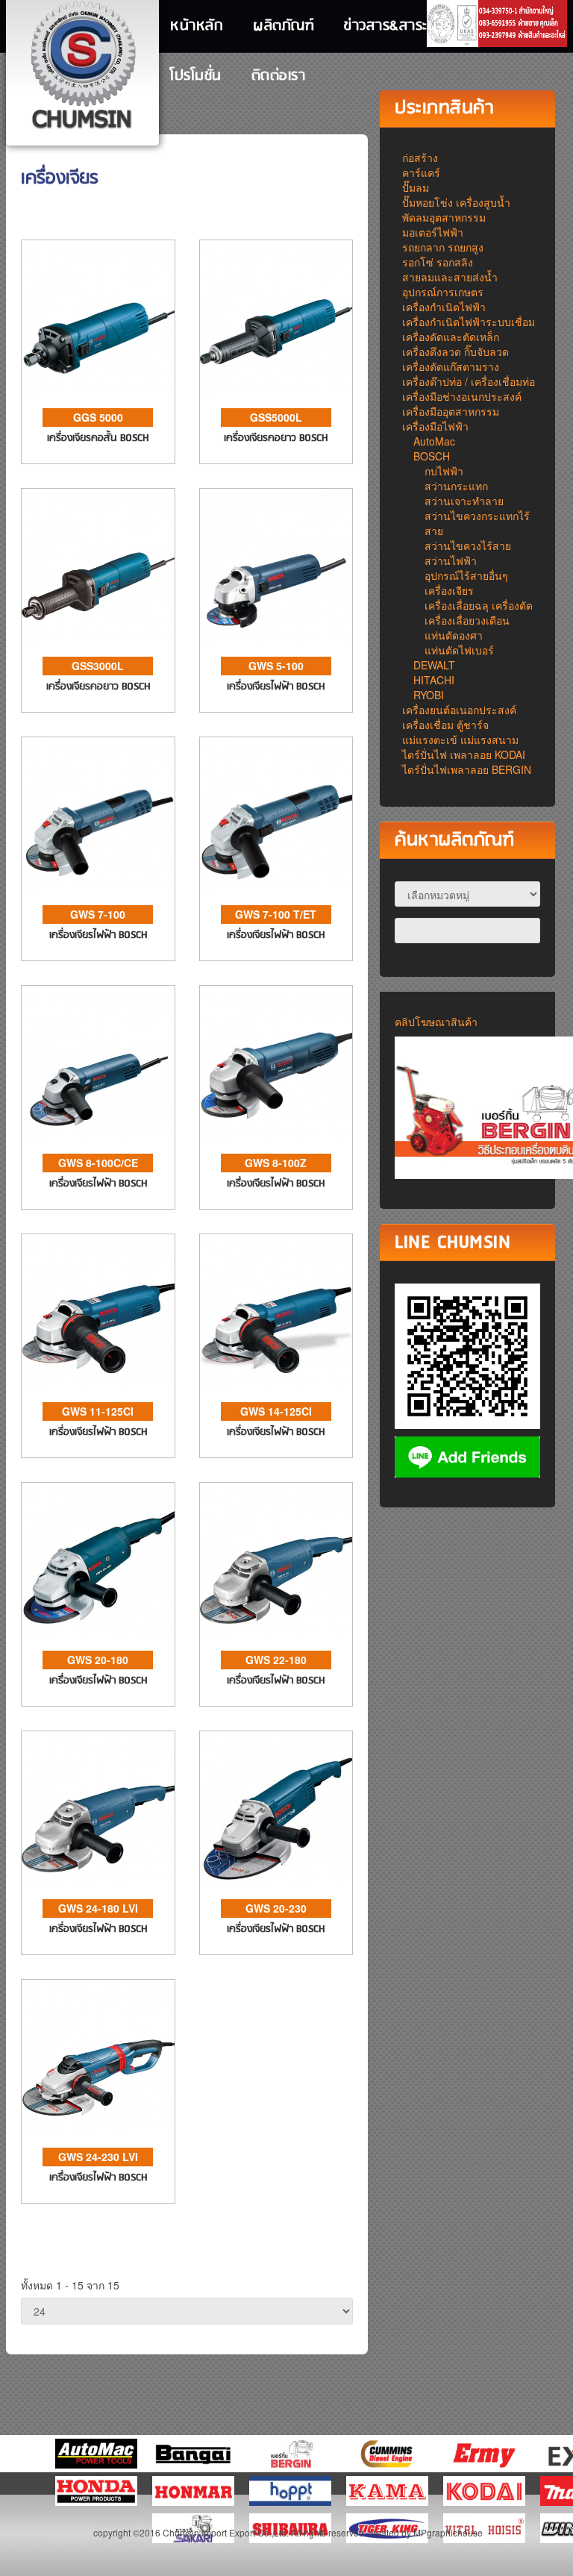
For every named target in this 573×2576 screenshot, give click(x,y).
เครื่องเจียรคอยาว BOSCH (276, 438)
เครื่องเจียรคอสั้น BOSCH (98, 438)
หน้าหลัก (197, 26)
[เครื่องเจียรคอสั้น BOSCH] (98, 315)
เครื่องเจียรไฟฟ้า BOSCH (276, 687)
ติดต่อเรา (279, 76)
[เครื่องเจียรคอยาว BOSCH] (276, 315)
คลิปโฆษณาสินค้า (436, 1022)
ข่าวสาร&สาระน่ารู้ (397, 26)
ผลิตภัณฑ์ (284, 26)
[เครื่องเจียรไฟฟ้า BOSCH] (276, 563)
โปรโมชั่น (196, 76)
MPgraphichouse (448, 2532)
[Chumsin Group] (83, 67)
